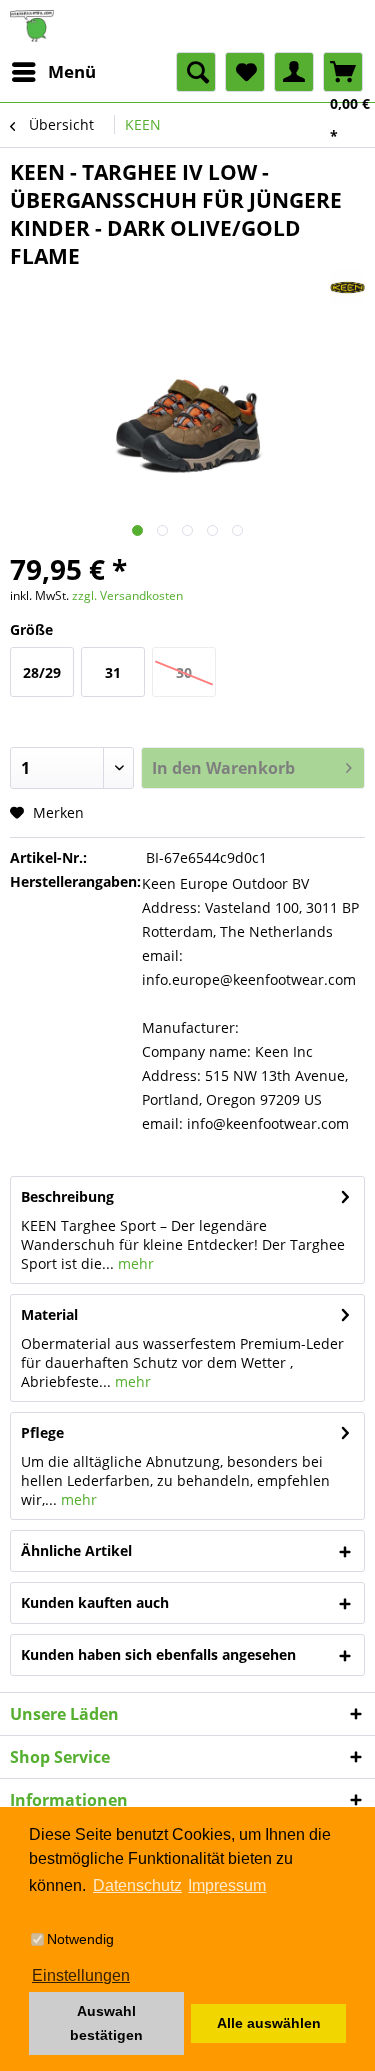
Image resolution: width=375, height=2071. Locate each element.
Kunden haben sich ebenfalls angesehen (158, 1654)
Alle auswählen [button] (269, 2023)
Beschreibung (67, 1196)
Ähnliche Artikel (76, 1550)
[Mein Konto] (294, 72)
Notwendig (80, 1939)
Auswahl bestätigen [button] (106, 2023)
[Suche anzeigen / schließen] (196, 72)
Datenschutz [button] (137, 1885)
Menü (72, 71)
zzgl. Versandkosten (127, 595)
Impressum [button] (227, 1885)
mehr (134, 1263)
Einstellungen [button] (81, 1975)
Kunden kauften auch (95, 1602)
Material (49, 1314)
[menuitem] (53, 72)
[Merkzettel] (245, 72)
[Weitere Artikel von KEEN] (347, 287)
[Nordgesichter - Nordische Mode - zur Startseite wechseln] (187, 26)
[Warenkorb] (343, 72)
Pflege (42, 1432)
